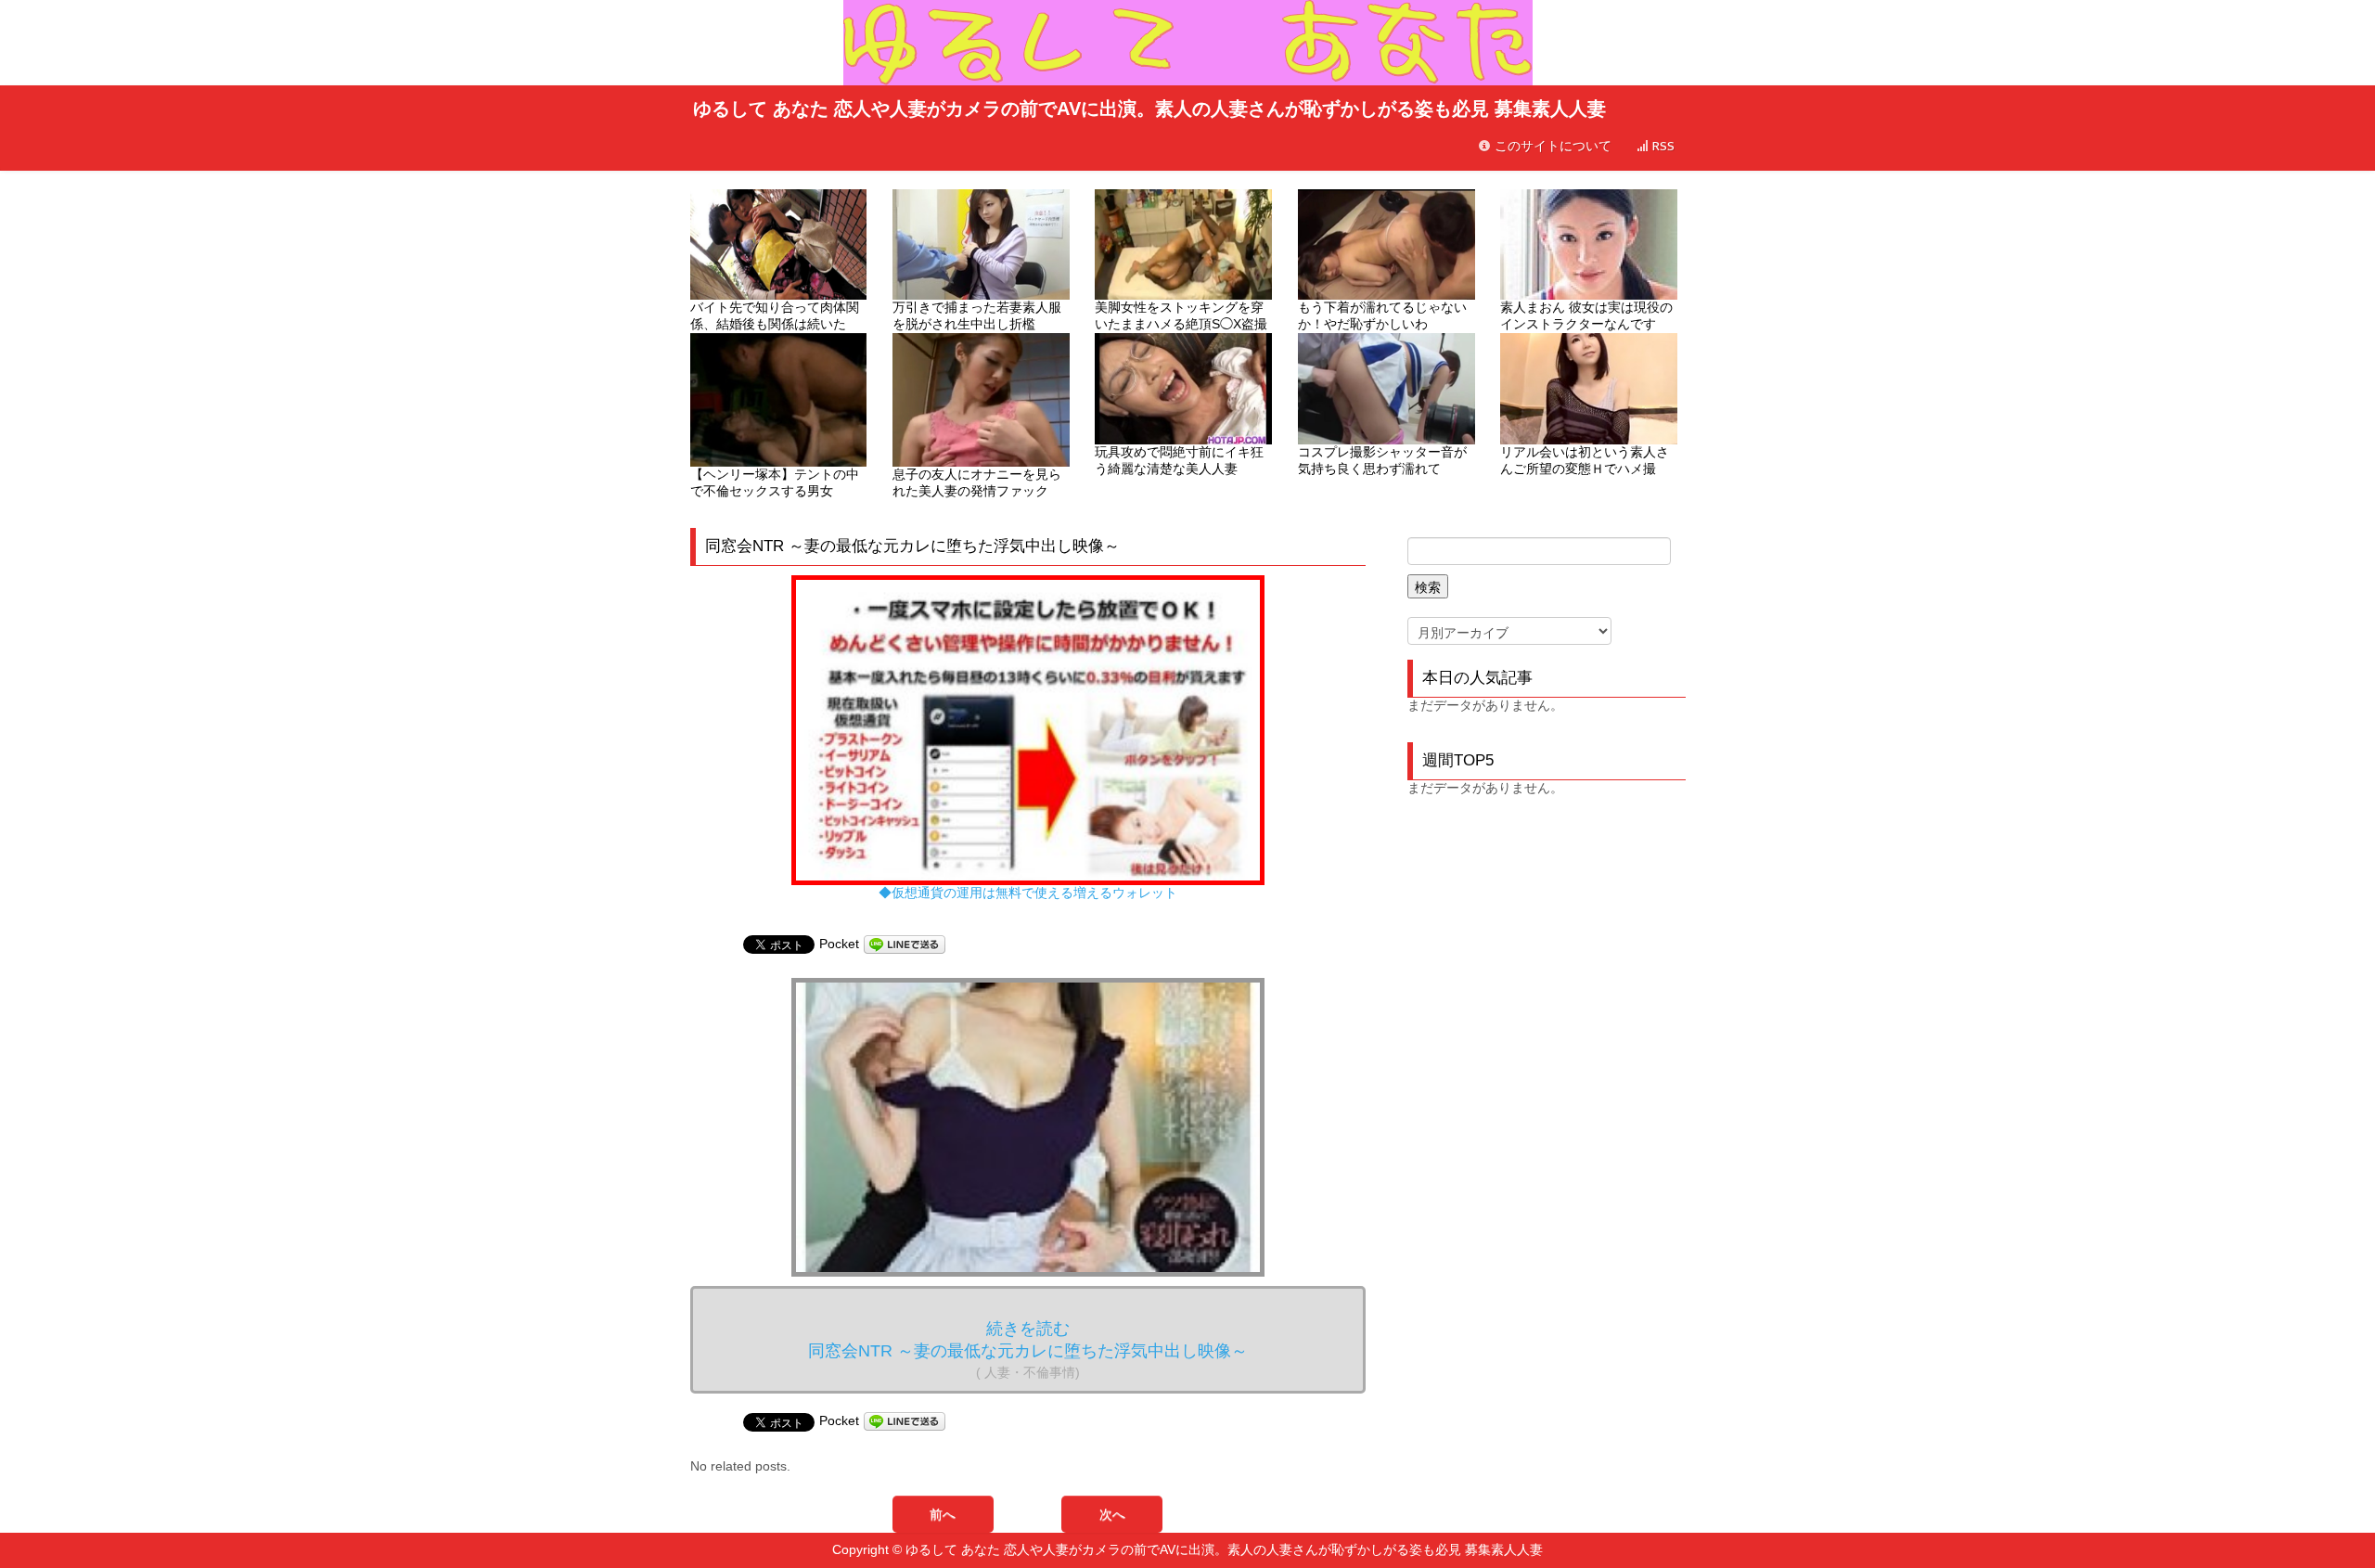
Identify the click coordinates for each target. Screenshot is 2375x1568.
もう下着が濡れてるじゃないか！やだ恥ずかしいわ (1382, 315)
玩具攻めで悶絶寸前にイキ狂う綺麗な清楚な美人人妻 (1179, 460)
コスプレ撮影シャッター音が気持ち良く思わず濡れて (1382, 460)
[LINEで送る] (905, 944)
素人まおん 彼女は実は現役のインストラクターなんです (1586, 315)
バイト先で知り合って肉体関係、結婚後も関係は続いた (775, 315)
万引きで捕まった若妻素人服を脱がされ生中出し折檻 (977, 315)
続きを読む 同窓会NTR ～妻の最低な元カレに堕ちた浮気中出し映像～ (1028, 1350)
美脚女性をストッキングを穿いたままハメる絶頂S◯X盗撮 (1181, 315)
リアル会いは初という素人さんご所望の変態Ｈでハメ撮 (1585, 460)
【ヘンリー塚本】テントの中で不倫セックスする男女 (775, 482)
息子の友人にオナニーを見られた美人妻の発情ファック (977, 482)
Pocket (839, 944)
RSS (1662, 146)
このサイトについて (1551, 146)
